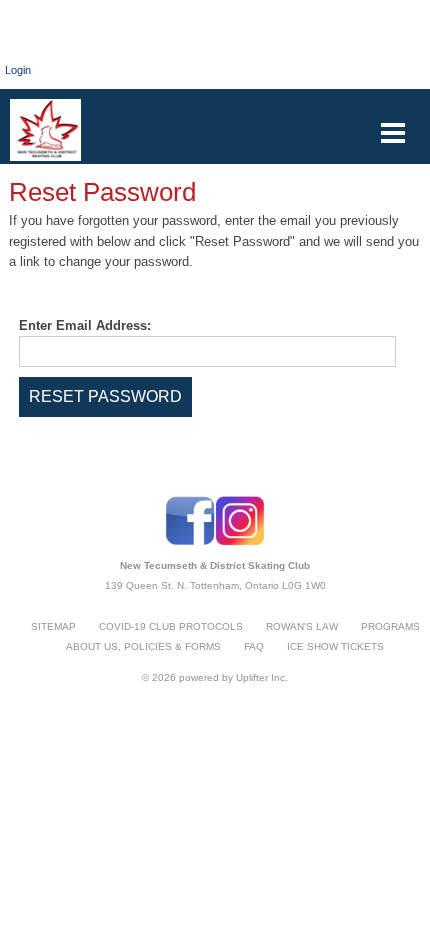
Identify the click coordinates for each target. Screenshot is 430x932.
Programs (390, 626)
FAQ (254, 646)
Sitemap (53, 626)
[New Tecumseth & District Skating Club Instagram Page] (240, 541)
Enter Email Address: (85, 325)
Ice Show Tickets (335, 646)
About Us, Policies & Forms (143, 646)
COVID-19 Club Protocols (171, 626)
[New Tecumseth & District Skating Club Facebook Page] (190, 541)
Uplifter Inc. (262, 677)
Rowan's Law (302, 626)
